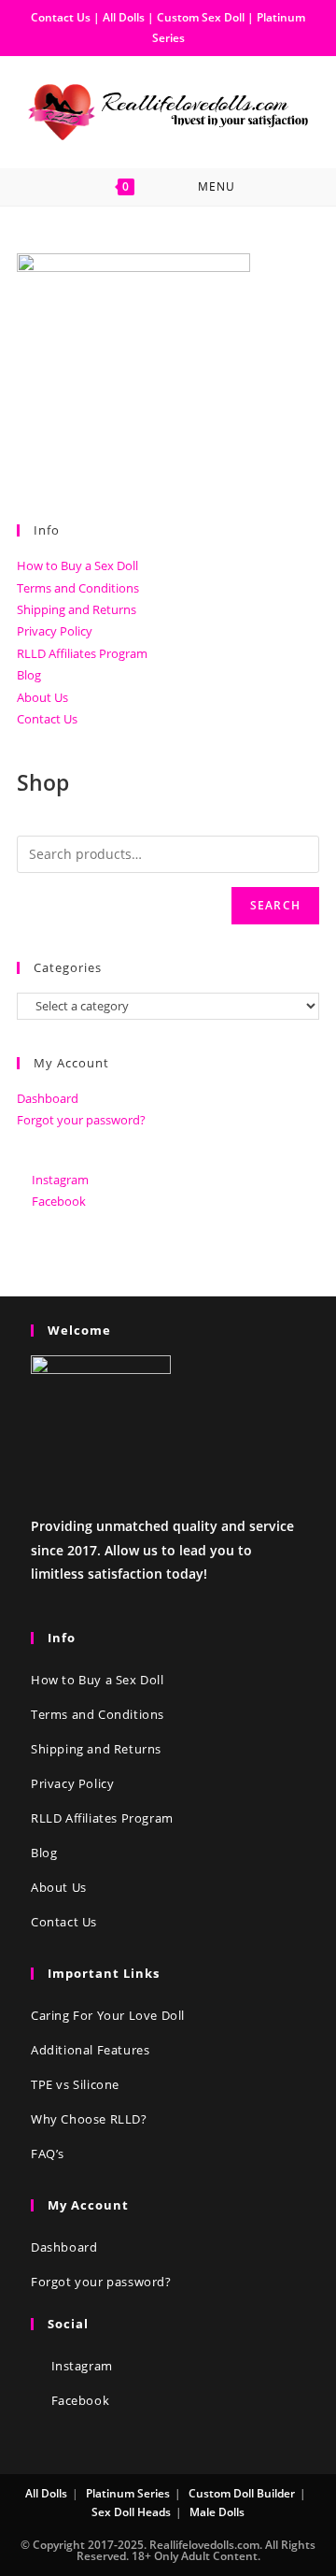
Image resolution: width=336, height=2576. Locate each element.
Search (275, 905)
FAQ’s (48, 2154)
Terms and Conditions (78, 588)
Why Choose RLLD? (89, 2119)
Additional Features (90, 2050)
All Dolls (125, 17)
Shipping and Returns (77, 609)
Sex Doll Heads (131, 2512)
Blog (29, 675)
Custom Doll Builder (242, 2493)
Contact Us (61, 17)
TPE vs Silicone (75, 2084)
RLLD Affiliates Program (82, 653)
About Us (42, 697)
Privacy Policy (55, 631)
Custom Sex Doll (201, 17)
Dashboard (48, 1098)
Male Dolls (217, 2512)
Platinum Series (128, 2493)
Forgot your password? (81, 1120)
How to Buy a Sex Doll (77, 565)
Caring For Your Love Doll (108, 2015)
